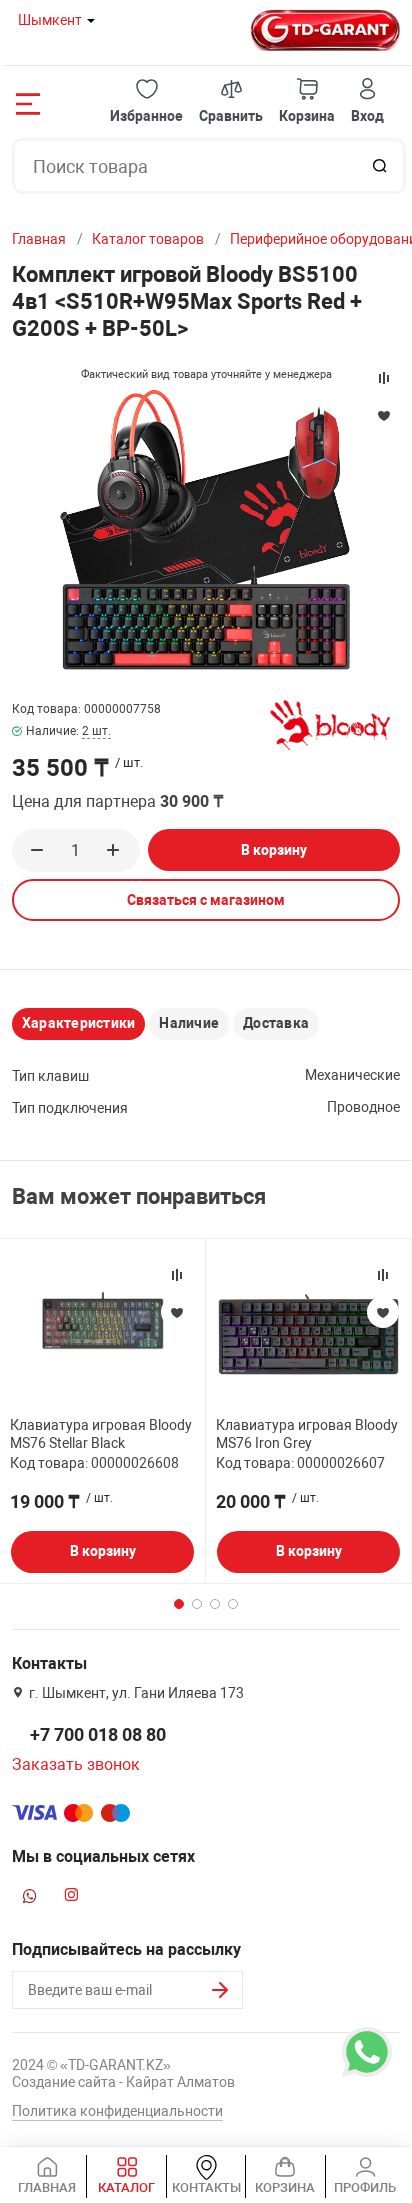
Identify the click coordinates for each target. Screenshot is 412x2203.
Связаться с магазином (206, 900)
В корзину (274, 850)
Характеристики (78, 1023)
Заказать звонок (76, 1764)
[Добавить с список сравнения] (177, 1275)
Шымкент (50, 20)
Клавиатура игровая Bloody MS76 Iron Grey (307, 1434)
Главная (39, 239)
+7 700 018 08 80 (98, 1734)
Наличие (189, 1023)
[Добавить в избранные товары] (177, 1312)
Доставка (276, 1023)
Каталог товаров (148, 239)
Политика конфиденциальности (117, 2111)
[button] (146, 101)
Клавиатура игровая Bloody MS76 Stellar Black (101, 1434)
